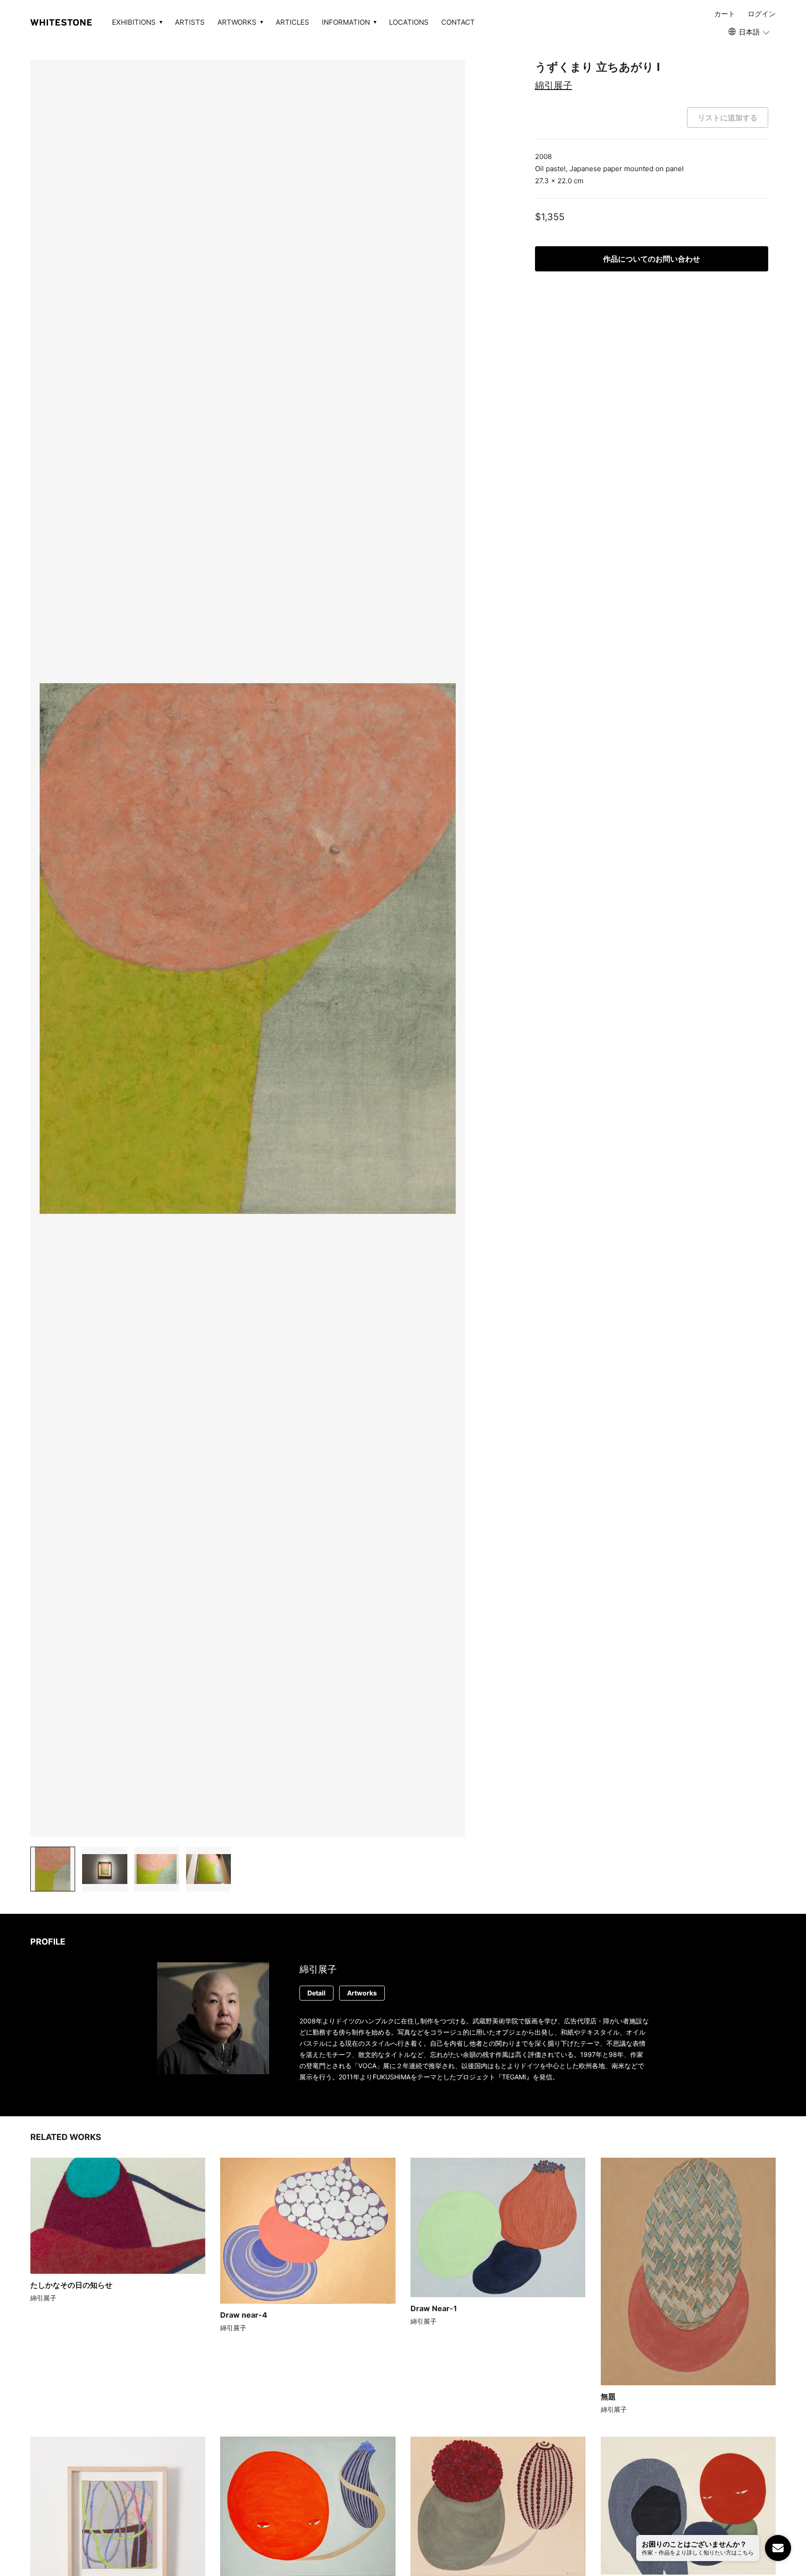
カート (725, 14)
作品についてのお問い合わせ (652, 259)
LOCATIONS (409, 22)
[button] (750, 32)
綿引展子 (554, 85)
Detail (316, 1993)
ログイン (762, 14)
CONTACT (458, 22)
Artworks (362, 1993)
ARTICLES (292, 22)
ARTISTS (190, 22)
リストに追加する (728, 118)
